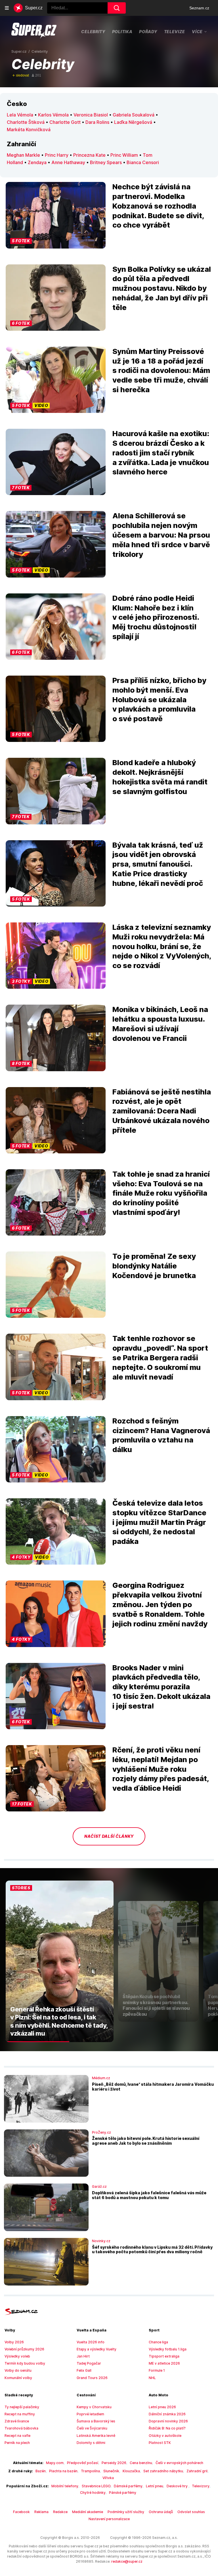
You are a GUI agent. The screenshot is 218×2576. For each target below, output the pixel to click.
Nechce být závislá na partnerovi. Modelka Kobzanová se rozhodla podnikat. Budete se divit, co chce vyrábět (158, 206)
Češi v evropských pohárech (179, 2463)
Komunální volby (18, 2378)
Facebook (21, 2512)
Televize (175, 32)
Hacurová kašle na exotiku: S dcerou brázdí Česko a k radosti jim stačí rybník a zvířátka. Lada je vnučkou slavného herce (161, 453)
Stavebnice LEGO (96, 2486)
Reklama (41, 2512)
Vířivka (108, 2478)
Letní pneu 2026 (162, 2407)
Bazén (41, 2471)
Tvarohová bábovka (21, 2428)
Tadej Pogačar (89, 2363)
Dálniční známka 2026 (167, 2414)
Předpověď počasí (83, 2463)
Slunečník (111, 2471)
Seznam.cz (199, 8)
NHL (152, 2378)
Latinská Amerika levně (96, 2436)
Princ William (124, 155)
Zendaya (37, 162)
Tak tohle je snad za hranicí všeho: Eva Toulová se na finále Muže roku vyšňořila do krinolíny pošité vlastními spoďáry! (161, 1193)
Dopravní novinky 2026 (168, 2421)
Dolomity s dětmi (91, 2443)
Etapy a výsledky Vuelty (97, 2349)
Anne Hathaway (68, 162)
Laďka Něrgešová (133, 122)
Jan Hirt (83, 2356)
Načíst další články (109, 1836)
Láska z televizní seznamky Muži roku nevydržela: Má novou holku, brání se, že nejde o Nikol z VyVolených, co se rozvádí (162, 946)
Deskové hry (178, 2486)
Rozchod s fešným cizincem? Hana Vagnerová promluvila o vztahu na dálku (161, 1435)
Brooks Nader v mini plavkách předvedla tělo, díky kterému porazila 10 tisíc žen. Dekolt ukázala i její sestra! (161, 1687)
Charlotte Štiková (26, 122)
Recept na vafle (17, 2436)
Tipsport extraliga (164, 2356)
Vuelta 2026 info (91, 2342)
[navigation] (7, 8)
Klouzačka (131, 2471)
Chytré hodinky (93, 2493)
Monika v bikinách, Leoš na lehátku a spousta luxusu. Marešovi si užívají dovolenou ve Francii (160, 1024)
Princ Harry (57, 155)
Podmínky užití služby (126, 2512)
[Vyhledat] (117, 8)
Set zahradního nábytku (163, 2471)
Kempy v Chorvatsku (94, 2407)
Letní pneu (155, 2486)
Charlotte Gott (65, 122)
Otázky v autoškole (165, 2436)
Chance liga (158, 2342)
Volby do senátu (18, 2370)
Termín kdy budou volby (25, 2363)
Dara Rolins (97, 122)
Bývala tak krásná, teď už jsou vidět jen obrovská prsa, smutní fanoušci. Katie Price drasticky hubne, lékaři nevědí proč (158, 864)
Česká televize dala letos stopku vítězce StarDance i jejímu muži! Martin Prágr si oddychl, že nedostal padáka (159, 1522)
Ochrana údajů (161, 2512)
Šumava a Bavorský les (96, 2421)
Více (197, 31)
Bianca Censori (143, 162)
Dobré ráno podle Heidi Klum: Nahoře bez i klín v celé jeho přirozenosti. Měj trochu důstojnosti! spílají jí (156, 617)
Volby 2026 (14, 2342)
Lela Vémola (20, 115)
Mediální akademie (88, 2512)
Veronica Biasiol (91, 115)
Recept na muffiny (20, 2414)
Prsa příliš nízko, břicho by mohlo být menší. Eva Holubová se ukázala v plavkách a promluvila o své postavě (159, 699)
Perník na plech (17, 2443)
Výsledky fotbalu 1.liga (168, 2349)
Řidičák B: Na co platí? (167, 2428)
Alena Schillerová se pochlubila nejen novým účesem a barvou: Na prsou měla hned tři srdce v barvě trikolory (161, 535)
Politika (122, 32)
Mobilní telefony (65, 2486)
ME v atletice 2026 (164, 2363)
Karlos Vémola (53, 115)
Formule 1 (157, 2370)
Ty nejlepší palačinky (22, 2407)
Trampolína (90, 2471)
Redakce (60, 2512)
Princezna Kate (89, 155)
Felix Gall (84, 2370)
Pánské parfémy (123, 2493)
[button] (56, 215)
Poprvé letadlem (90, 2414)
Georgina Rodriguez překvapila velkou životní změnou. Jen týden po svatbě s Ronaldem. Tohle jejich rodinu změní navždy (160, 1604)
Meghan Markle (23, 155)
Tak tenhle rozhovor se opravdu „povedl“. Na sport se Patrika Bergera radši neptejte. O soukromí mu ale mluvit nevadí (160, 1357)
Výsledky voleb (17, 2356)
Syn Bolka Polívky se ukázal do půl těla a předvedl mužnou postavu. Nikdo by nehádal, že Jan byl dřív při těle (162, 288)
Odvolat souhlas (191, 2512)
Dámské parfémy (128, 2486)
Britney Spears (106, 162)
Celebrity (93, 32)
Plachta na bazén (63, 2471)
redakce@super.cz (127, 2561)
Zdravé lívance (17, 2421)
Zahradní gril (197, 2471)
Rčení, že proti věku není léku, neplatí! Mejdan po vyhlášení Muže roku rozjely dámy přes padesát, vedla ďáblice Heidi (161, 1769)
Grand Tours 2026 (92, 2378)
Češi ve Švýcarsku (92, 2428)
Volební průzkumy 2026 (24, 2349)
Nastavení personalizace (109, 2519)
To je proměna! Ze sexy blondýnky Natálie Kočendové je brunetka (154, 1266)
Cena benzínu (141, 2463)
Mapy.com (55, 2463)
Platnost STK (160, 2443)
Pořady (148, 32)
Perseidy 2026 (114, 2463)
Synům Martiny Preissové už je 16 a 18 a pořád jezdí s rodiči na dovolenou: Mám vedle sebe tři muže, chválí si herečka (161, 370)
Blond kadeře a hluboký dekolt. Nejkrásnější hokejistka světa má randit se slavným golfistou (160, 777)
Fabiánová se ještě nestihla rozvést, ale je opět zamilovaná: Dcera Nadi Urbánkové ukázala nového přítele (162, 1111)
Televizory (201, 2486)
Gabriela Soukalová (134, 115)
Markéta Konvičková (29, 130)
